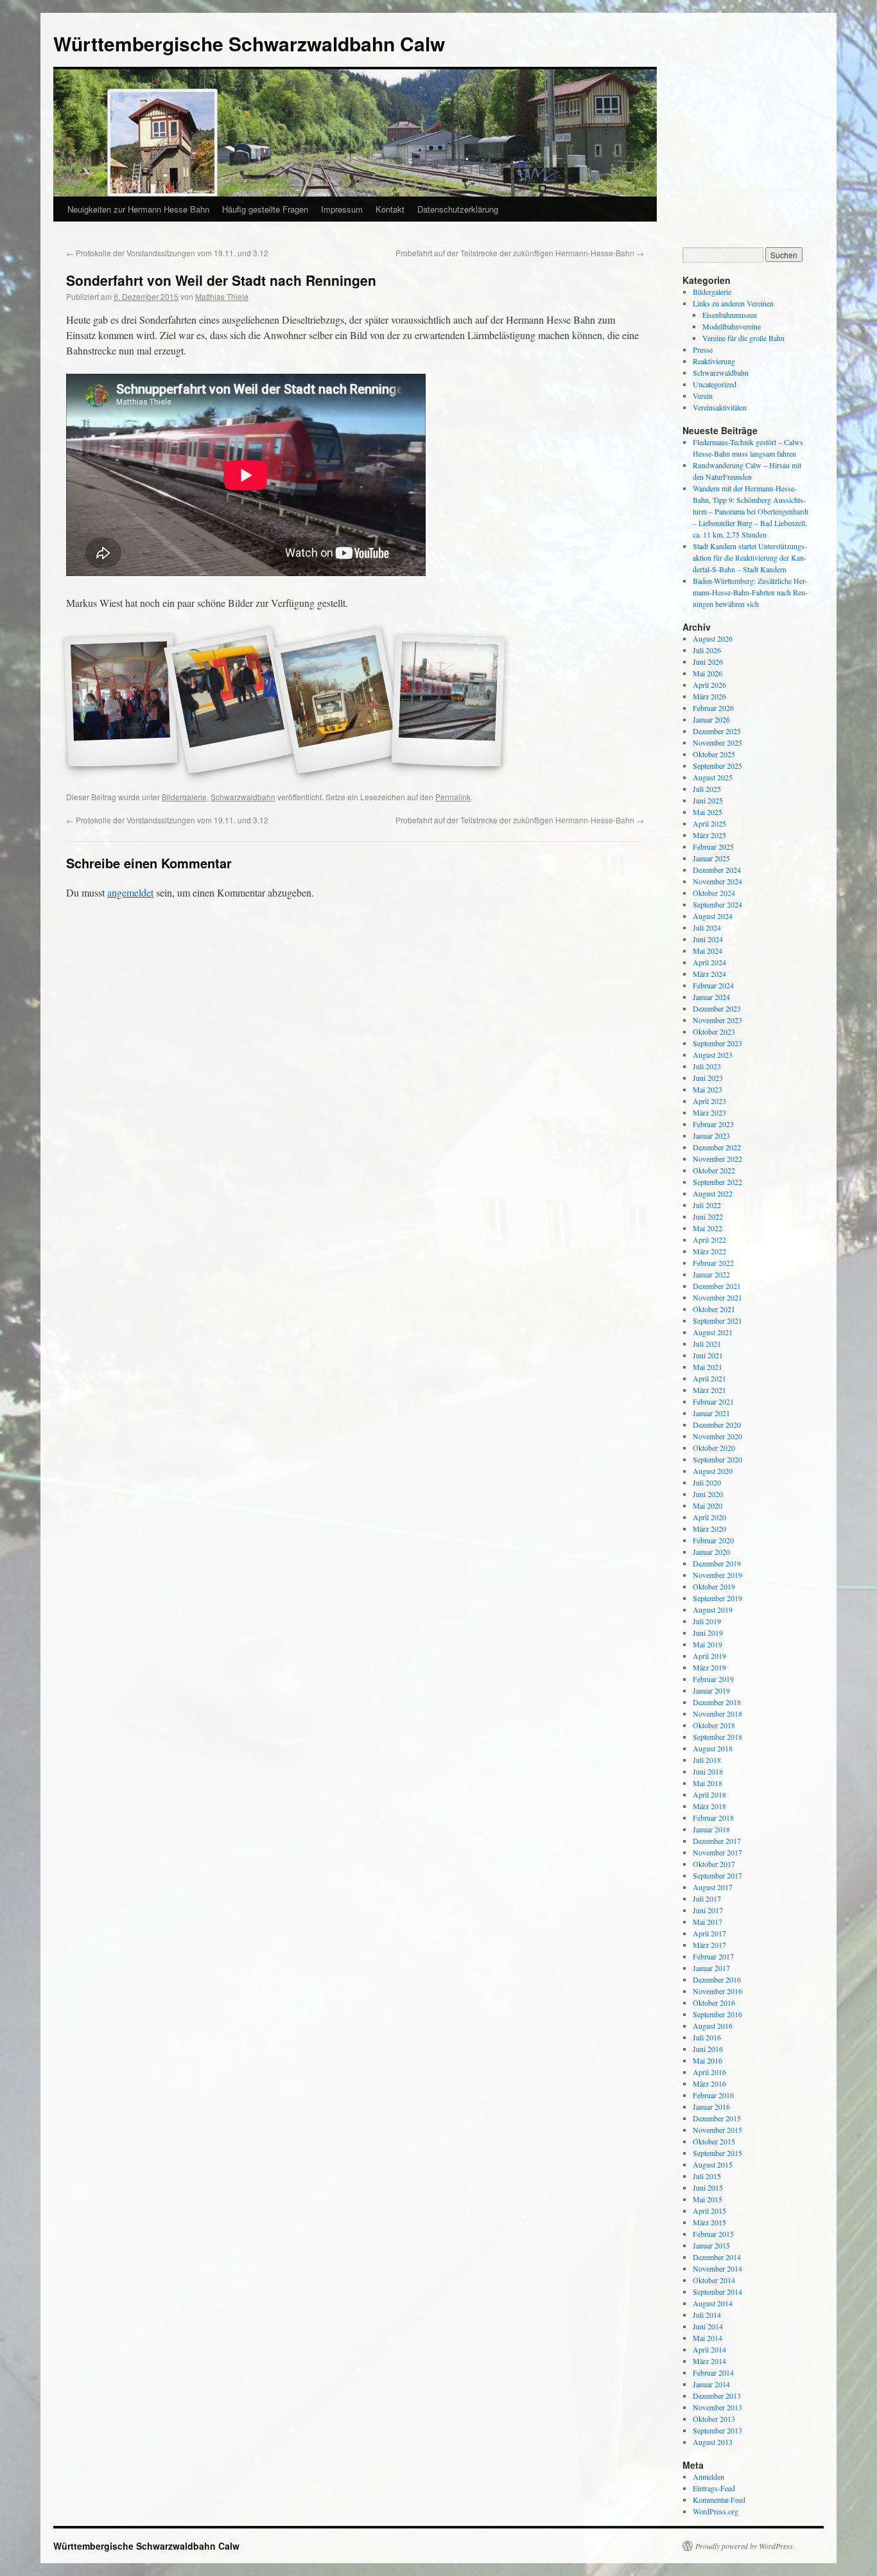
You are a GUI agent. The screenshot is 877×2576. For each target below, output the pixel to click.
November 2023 (717, 1020)
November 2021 (717, 1297)
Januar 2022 (711, 1274)
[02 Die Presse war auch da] (230, 701)
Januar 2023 (711, 1135)
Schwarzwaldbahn (243, 797)
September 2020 (717, 1459)
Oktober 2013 (714, 2419)
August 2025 (713, 777)
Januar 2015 (711, 2245)
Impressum (342, 209)
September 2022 (717, 1182)
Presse (703, 349)
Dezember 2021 (717, 1286)
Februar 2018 (713, 1818)
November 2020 (717, 1436)
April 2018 (709, 1794)
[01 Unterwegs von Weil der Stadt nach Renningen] (121, 701)
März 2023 (709, 1112)
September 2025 (717, 766)
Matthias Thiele (222, 296)
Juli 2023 (707, 1066)
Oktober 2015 (714, 2141)
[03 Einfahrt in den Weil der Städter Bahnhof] (339, 701)
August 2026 (713, 638)
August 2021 (713, 1332)
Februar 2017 (713, 1956)
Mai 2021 (708, 1367)
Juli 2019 (707, 1621)
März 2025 (709, 835)
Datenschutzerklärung (458, 209)
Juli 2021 (707, 1344)
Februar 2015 (713, 2234)
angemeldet (130, 892)
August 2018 (713, 1748)
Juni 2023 (708, 1078)
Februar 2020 (713, 1540)
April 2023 (709, 1101)
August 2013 (713, 2442)
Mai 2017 (708, 1922)
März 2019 (709, 1667)
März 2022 (709, 1251)
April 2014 (709, 2349)
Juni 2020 (708, 1494)
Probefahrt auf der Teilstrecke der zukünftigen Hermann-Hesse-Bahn (520, 253)
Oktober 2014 (714, 2280)
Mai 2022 (708, 1228)
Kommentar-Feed (719, 2500)
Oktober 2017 (714, 1864)
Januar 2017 (711, 1968)
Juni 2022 (708, 1216)
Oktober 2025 (714, 754)
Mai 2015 (708, 2199)
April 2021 (709, 1378)
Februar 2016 (713, 2095)
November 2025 (717, 742)
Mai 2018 (708, 1783)
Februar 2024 (713, 985)
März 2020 (709, 1529)
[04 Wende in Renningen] (448, 701)
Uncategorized (715, 384)
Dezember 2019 (717, 1563)
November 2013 (717, 2407)
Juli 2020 (707, 1482)
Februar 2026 (713, 708)
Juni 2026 (708, 662)
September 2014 (717, 2291)
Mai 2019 (708, 1644)
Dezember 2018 (717, 1702)
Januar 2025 (711, 858)
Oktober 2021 (714, 1309)
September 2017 (717, 1875)
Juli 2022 (707, 1205)
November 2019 (717, 1575)
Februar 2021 (713, 1401)
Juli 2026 (707, 650)
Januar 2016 (711, 2107)
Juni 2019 (708, 1633)
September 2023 (717, 1043)
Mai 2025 (708, 812)
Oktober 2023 (714, 1031)
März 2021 (709, 1390)
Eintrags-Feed (714, 2488)
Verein (703, 396)
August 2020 (713, 1471)
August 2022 (713, 1193)
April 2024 (709, 962)
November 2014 (717, 2268)
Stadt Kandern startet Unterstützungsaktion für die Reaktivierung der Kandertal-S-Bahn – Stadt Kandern (750, 557)
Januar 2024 (711, 997)
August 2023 (713, 1055)
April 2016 (709, 2072)
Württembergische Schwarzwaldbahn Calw (249, 43)
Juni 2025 (708, 800)
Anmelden (708, 2476)
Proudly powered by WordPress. (745, 2546)
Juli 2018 (707, 1760)
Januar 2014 (711, 2384)
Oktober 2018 (714, 1725)
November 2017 (717, 1852)
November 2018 (717, 1713)
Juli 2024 (707, 927)
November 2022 (717, 1159)
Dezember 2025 (717, 731)
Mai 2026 (708, 673)
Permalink (453, 797)
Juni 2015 (708, 2187)
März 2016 (709, 2083)
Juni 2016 (708, 2049)
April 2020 (709, 1517)
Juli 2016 (707, 2037)
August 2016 (713, 2026)
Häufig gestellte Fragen (265, 209)
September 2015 (717, 2153)
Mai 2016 (708, 2060)
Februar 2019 (713, 1679)
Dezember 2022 (717, 1147)
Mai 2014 (708, 2338)
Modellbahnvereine (732, 326)
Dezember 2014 (717, 2257)
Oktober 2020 (714, 1448)
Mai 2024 (708, 951)
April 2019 (709, 1656)
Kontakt (390, 209)
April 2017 (709, 1933)
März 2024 (709, 974)
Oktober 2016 (714, 2002)
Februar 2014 (713, 2372)
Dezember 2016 (717, 1979)
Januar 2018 (711, 1829)
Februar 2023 (713, 1124)
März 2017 (709, 1945)
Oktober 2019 (714, 1586)
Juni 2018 (708, 1771)
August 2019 (713, 1609)
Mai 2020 (708, 1505)
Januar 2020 (711, 1552)
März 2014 (709, 2361)
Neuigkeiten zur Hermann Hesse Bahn (138, 209)
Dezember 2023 (717, 1008)
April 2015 (709, 2211)
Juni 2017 (708, 1910)
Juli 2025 (707, 789)
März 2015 (709, 2222)
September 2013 (717, 2430)
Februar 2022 (713, 1263)
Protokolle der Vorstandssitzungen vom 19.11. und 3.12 (167, 253)
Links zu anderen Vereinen (733, 303)
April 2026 (709, 685)
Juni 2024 (708, 939)
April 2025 (709, 823)
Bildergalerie (184, 797)
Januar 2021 (711, 1413)
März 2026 (709, 696)
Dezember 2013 (717, 2396)
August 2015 (713, 2164)
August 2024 (713, 916)
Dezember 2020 (717, 1424)
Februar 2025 (713, 846)
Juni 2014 (708, 2326)
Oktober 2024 (714, 893)
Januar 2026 (711, 719)
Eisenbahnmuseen (730, 315)
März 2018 (709, 1806)
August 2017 (713, 1887)
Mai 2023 (708, 1089)
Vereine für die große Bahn (743, 338)
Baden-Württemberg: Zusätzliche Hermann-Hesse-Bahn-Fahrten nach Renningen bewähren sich (750, 592)
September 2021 (717, 1320)
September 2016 (717, 2014)
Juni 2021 (708, 1355)
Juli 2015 (707, 2176)
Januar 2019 (711, 1690)
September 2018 (717, 1737)
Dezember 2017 (717, 1841)
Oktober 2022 (714, 1170)
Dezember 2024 (717, 870)
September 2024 (717, 904)
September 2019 (717, 1598)
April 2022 (709, 1240)
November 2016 (717, 1991)
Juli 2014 (707, 2315)
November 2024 (717, 881)
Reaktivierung (714, 361)
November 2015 (717, 2130)
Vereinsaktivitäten (720, 407)
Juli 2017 (707, 1898)
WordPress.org (716, 2511)
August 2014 (713, 2303)
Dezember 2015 (717, 2118)
